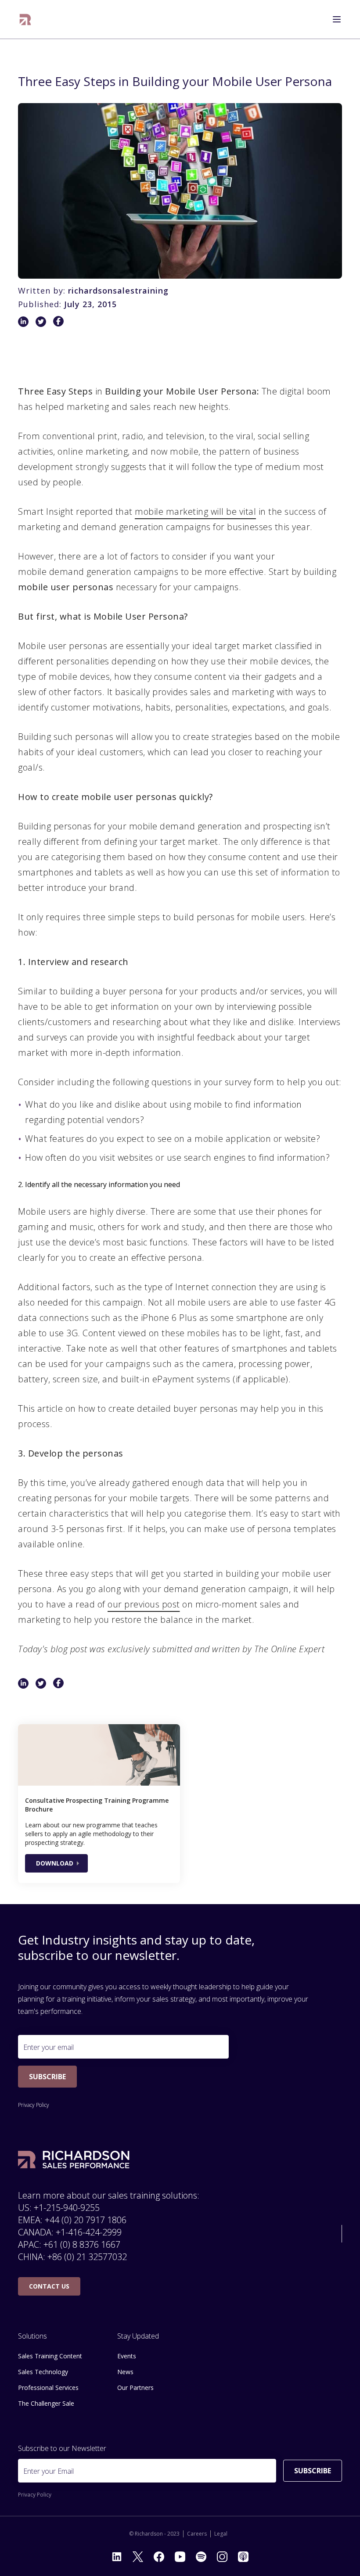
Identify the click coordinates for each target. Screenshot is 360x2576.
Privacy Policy (34, 2105)
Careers (197, 2534)
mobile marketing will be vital (195, 511)
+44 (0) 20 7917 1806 (86, 2220)
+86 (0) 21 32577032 (87, 2257)
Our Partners (135, 2388)
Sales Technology (43, 2372)
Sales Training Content (50, 2356)
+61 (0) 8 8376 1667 (82, 2244)
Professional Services (48, 2388)
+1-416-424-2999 (89, 2232)
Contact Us (49, 2286)
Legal (221, 2534)
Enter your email (49, 2047)
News (125, 2372)
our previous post (144, 1604)
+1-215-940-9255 (67, 2208)
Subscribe (47, 2077)
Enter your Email (49, 2471)
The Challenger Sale (46, 2403)
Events (127, 2356)
